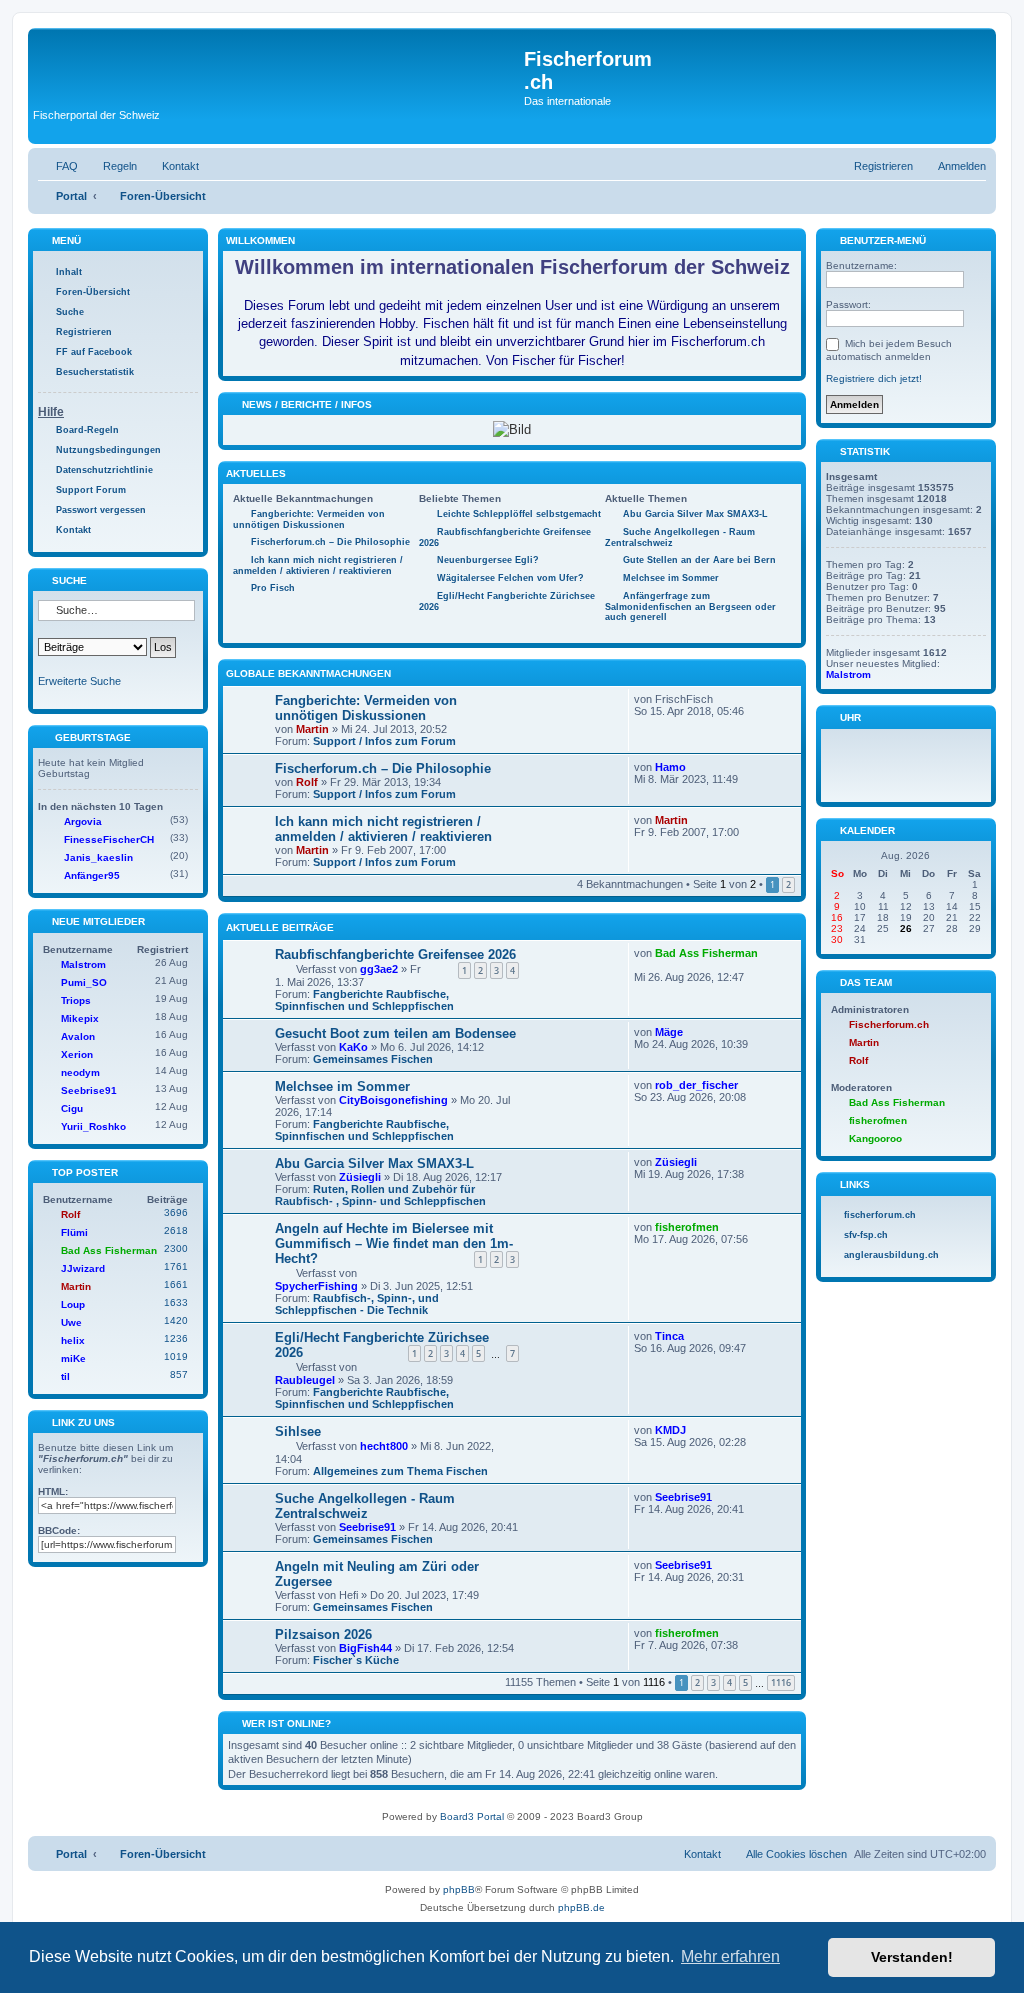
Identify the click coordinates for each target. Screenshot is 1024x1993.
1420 (176, 1320)
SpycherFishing (316, 1286)
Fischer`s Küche (356, 1660)
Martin (312, 729)
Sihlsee (298, 1431)
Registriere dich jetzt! (874, 378)
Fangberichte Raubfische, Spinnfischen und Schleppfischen (364, 1000)
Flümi (74, 1232)
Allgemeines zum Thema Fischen (400, 1471)
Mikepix (80, 1018)
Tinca (669, 1336)
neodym (80, 1072)
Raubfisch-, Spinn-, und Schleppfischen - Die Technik (357, 1304)
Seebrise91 (367, 1527)
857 (179, 1374)
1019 (176, 1356)
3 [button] (713, 1682)
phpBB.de (581, 1907)
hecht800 (384, 1446)
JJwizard (83, 1268)
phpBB (459, 1889)
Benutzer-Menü (881, 240)
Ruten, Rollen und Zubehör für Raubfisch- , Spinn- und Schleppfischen (380, 1195)
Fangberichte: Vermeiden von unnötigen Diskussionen (366, 708)
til (65, 1376)
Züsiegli (360, 1177)
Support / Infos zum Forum (384, 741)
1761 (176, 1266)
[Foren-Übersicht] (278, 69)
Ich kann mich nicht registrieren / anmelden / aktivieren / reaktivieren (383, 829)
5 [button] (745, 1682)
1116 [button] (781, 1682)
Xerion (77, 1054)
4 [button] (729, 1682)
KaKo (353, 1047)
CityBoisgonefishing (393, 1100)
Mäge (669, 1032)
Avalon (78, 1036)
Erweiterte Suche (79, 681)
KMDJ (670, 1430)
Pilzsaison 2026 (323, 1634)
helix (73, 1340)
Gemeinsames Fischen (373, 1059)
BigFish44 (365, 1648)
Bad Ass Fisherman (706, 953)
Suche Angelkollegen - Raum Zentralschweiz (365, 1506)
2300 (176, 1248)
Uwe (71, 1322)
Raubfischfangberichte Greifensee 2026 (395, 954)
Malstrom (83, 964)
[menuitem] (58, 166)
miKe (73, 1358)
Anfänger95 (92, 875)
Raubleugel (305, 1380)
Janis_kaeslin (98, 857)
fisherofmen (687, 1227)
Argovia (83, 821)
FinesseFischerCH (109, 839)
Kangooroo (875, 1138)
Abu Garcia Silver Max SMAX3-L (374, 1163)
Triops (76, 1000)
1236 (176, 1338)
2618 (176, 1230)
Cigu (72, 1108)
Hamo (670, 767)
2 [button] (788, 884)
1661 (176, 1284)
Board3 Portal (472, 1816)
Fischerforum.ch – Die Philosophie (383, 768)
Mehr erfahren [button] (730, 1956)
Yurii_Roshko (93, 1126)
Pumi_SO (84, 982)
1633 (176, 1302)
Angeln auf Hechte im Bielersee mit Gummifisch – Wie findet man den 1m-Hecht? (394, 1243)
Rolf (307, 782)
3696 (176, 1212)
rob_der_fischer (696, 1085)
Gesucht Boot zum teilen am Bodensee (395, 1033)
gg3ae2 (379, 969)
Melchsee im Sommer (342, 1086)
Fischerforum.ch (889, 1024)
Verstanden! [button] (912, 1957)
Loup (73, 1304)
